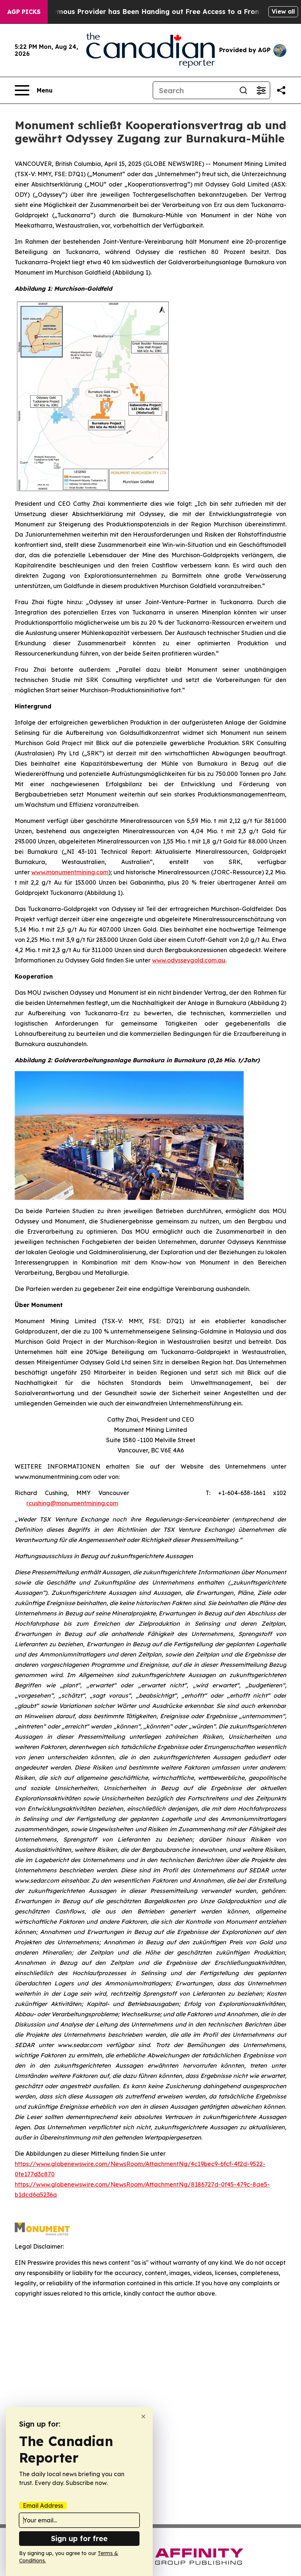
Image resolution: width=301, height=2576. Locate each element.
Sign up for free (79, 2538)
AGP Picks (24, 12)
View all (283, 11)
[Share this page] (281, 90)
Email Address (43, 2506)
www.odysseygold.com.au (189, 960)
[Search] (243, 90)
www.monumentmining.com (70, 872)
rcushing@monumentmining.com (72, 1503)
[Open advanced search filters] (261, 90)
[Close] (143, 2417)
